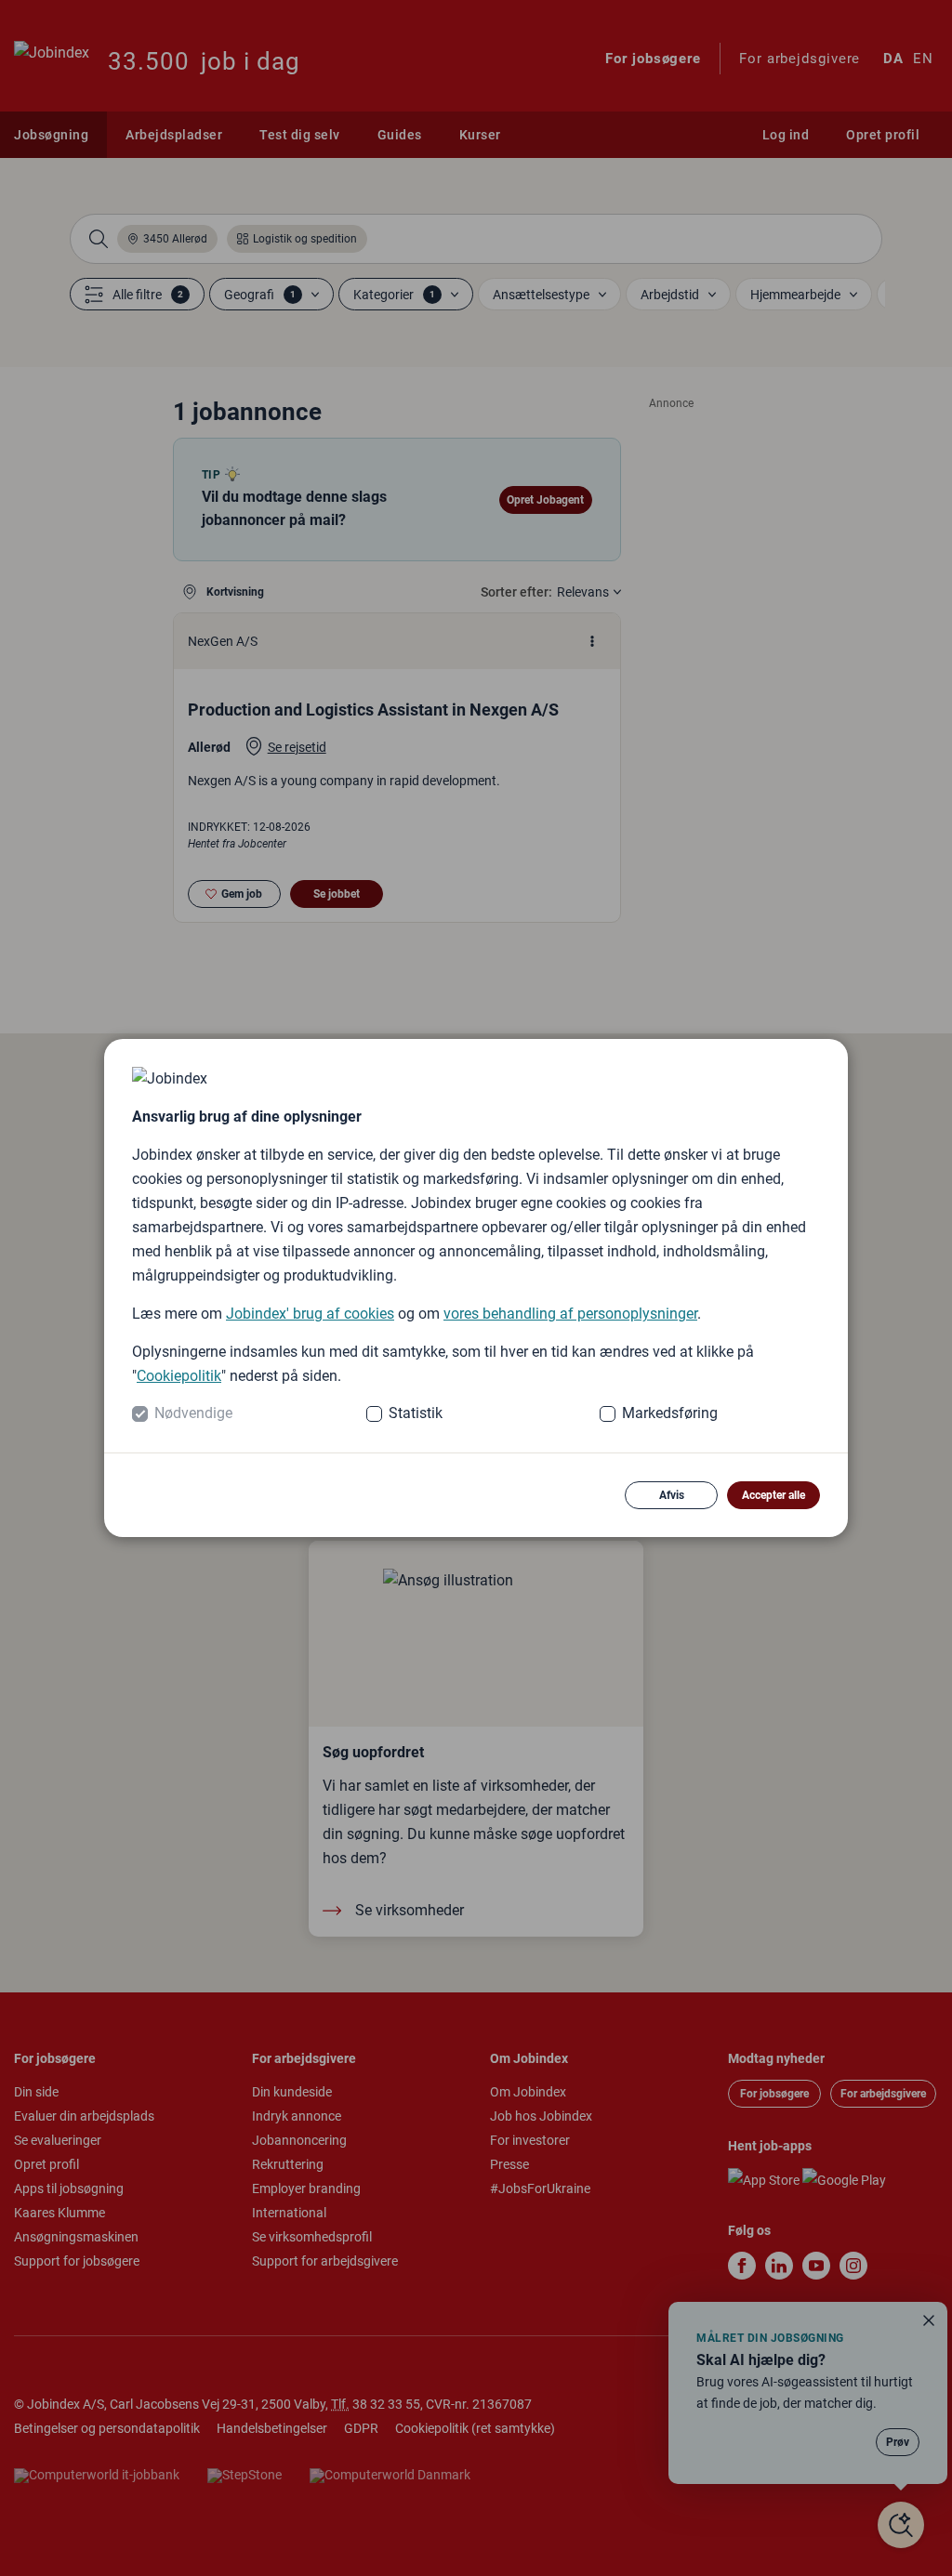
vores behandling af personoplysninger (570, 1314)
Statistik (416, 1413)
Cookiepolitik (179, 1376)
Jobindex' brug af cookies (310, 1314)
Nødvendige (193, 1413)
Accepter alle (773, 1495)
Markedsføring (670, 1413)
